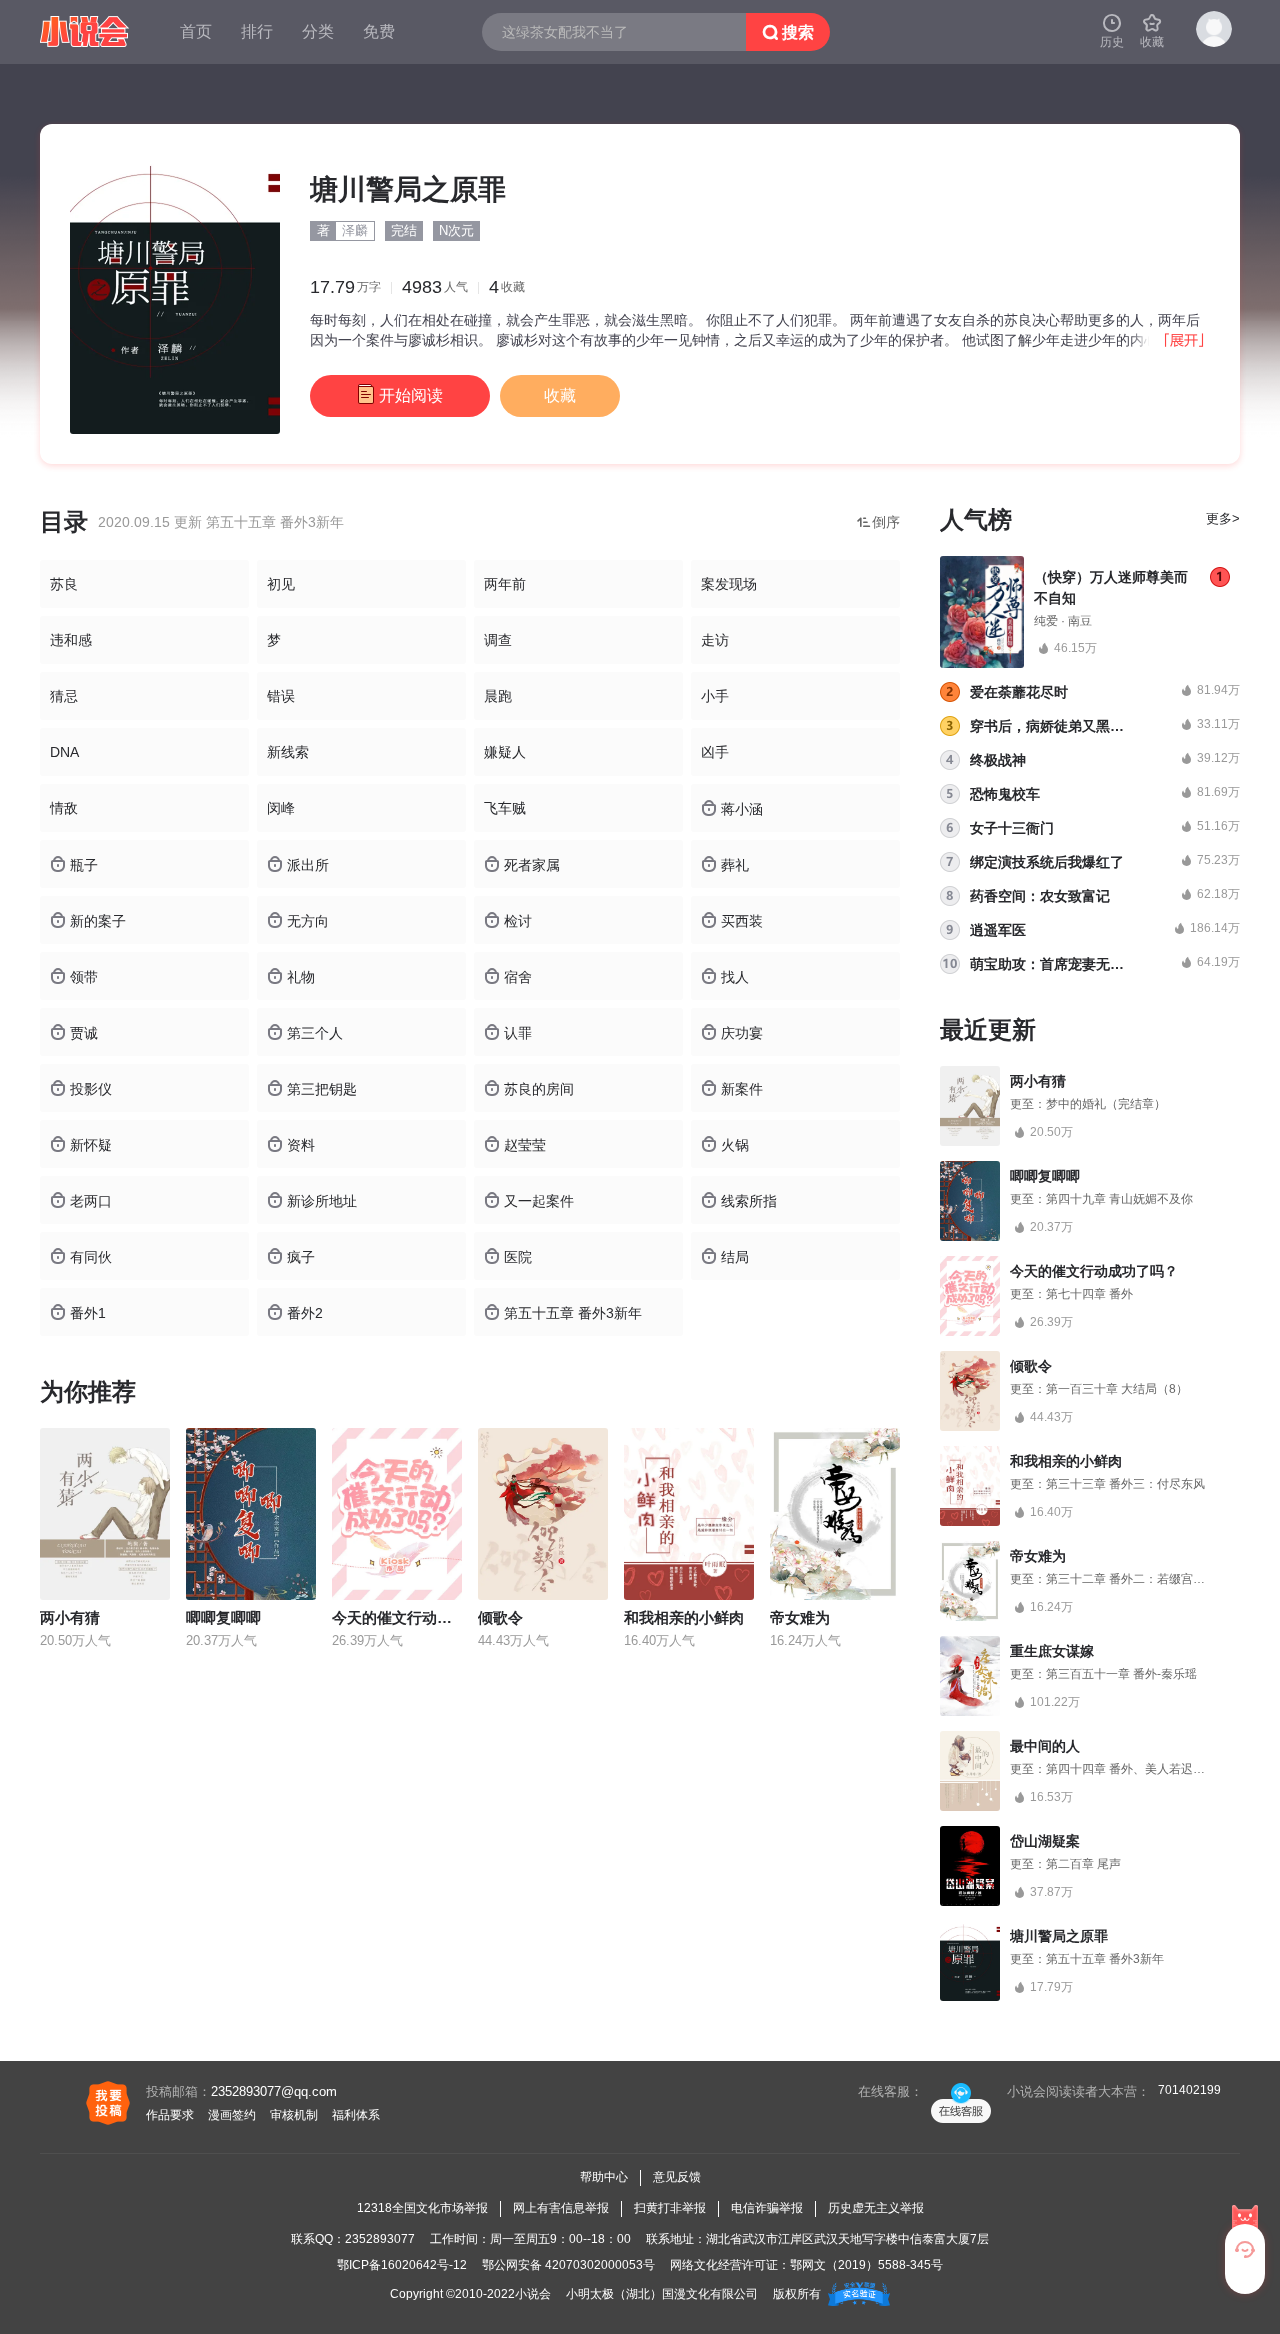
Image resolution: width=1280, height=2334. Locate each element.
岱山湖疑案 (1045, 1841)
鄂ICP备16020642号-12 (402, 2265)
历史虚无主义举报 (876, 2208)
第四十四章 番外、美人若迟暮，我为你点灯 (1161, 1769)
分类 (318, 31)
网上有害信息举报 (561, 2208)
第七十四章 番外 (1089, 1294)
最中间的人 (1045, 1746)
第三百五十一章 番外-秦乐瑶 (1121, 1674)
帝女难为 (800, 1617)
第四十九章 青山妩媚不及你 (1119, 1199)
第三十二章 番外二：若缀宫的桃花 (1137, 1579)
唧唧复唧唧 (223, 1617)
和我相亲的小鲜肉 (684, 1617)
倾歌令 (500, 1617)
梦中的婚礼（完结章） (1106, 1104)
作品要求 (170, 2115)
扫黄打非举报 (670, 2208)
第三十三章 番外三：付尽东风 (1125, 1484)
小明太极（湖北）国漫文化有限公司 (662, 2294)
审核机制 (294, 2115)
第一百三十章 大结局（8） (1117, 1389)
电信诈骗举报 (767, 2208)
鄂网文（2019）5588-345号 (866, 2265)
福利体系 (356, 2115)
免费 (379, 31)
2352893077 (380, 2239)
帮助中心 (604, 2177)
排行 (257, 31)
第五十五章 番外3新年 (1105, 1959)
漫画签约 (232, 2115)
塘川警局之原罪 (1059, 1936)
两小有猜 (70, 1617)
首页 (196, 31)
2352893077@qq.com (274, 2091)
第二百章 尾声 (1083, 1864)
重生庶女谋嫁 (1052, 1651)
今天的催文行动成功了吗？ (422, 1617)
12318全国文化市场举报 (422, 2208)
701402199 (1189, 2090)
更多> (1223, 518)
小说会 (533, 2294)
